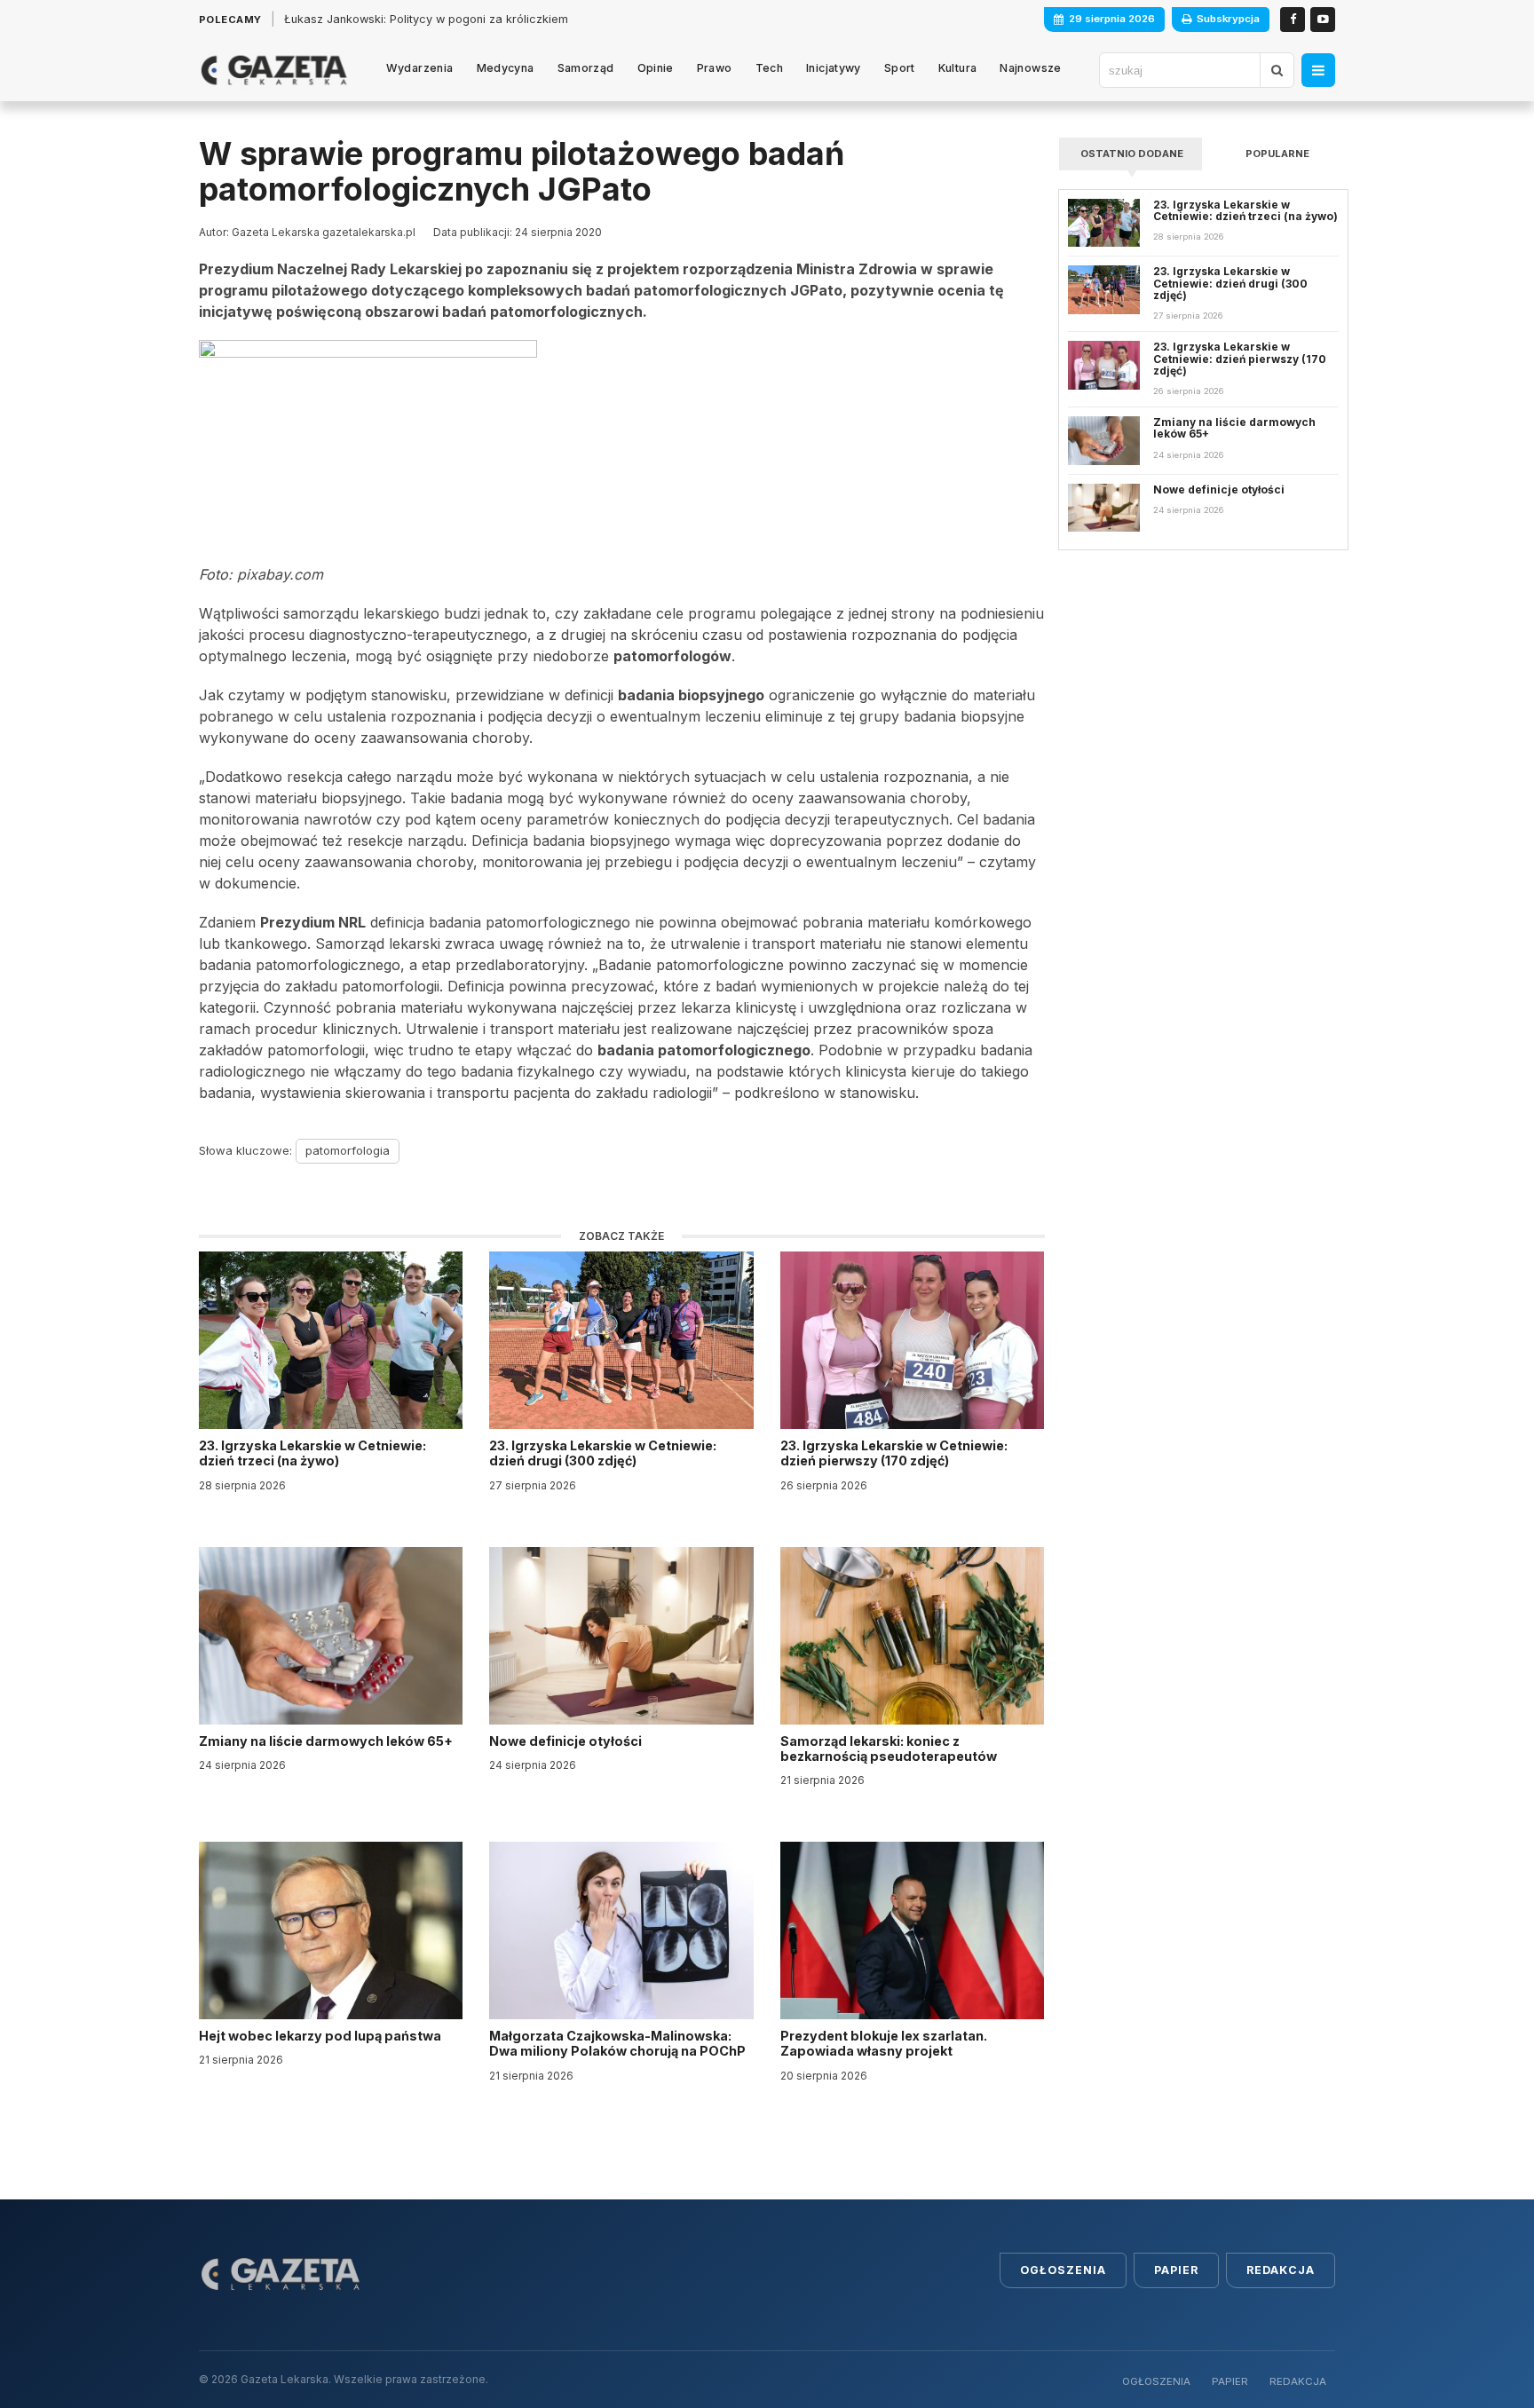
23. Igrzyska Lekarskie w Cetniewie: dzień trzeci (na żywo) (312, 1453)
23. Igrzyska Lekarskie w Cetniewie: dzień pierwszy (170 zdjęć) (894, 1453)
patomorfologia (348, 1150)
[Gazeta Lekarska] (274, 70)
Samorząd (586, 68)
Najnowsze (1030, 68)
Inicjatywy (834, 68)
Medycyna (506, 68)
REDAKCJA (1298, 2381)
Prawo (715, 68)
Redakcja (1281, 2270)
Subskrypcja (1228, 19)
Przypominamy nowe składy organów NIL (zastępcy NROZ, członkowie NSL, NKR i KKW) (523, 19)
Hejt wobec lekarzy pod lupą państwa (321, 2036)
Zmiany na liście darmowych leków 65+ (327, 1741)
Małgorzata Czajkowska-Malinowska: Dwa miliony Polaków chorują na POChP (617, 2043)
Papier (1176, 2270)
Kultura (958, 68)
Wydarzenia (420, 68)
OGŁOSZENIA (1156, 2381)
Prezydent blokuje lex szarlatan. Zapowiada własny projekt (884, 2043)
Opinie (656, 68)
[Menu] (1318, 70)
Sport (900, 68)
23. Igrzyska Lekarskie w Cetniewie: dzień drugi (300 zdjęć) (603, 1453)
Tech (770, 68)
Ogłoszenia (1063, 2270)
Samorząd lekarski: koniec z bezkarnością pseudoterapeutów (890, 1749)
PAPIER (1230, 2381)
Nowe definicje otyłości (567, 1741)
